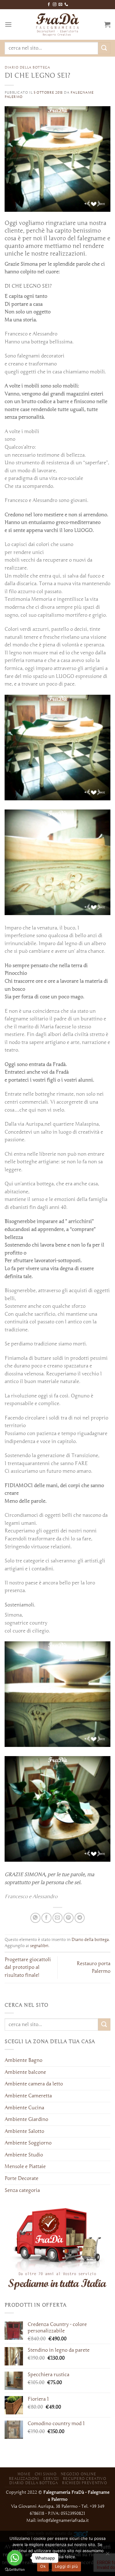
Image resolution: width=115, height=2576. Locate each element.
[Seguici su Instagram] (55, 5)
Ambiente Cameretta (28, 2096)
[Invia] (104, 48)
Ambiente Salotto (24, 2131)
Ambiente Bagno (23, 2060)
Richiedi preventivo (85, 2483)
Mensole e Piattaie (25, 2167)
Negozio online (79, 2474)
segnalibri (39, 1946)
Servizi (51, 2479)
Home (24, 2474)
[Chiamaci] (66, 5)
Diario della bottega (27, 67)
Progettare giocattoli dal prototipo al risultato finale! (28, 1967)
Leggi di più (66, 2566)
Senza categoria (22, 2190)
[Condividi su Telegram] (80, 1918)
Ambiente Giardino (26, 2119)
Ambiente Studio (24, 2155)
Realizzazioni (24, 2479)
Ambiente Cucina (24, 2108)
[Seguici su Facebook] (49, 5)
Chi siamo (46, 2474)
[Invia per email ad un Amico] (57, 1918)
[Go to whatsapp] (15, 2558)
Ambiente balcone (25, 2072)
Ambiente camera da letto (34, 2084)
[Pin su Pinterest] (69, 1918)
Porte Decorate (21, 2178)
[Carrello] (107, 24)
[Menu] (8, 24)
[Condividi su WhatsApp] (35, 1918)
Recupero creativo (84, 2479)
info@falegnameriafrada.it (63, 2520)
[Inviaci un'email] (60, 5)
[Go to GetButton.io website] (15, 2570)
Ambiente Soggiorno (28, 2143)
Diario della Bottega (33, 2483)
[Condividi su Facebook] (46, 1918)
